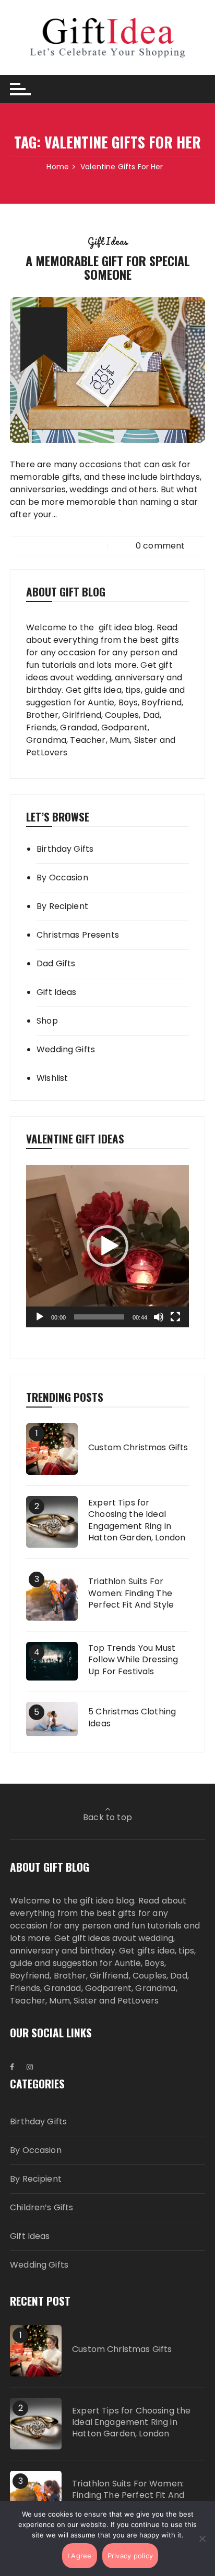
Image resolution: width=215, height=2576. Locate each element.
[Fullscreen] (175, 1317)
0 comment (160, 546)
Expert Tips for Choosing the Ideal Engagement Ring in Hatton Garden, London (137, 1520)
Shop (47, 1021)
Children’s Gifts (41, 2207)
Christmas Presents (78, 935)
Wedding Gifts (66, 1049)
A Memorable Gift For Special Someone (108, 267)
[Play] (40, 1317)
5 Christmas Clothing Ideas (132, 1718)
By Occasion (62, 878)
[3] (52, 1594)
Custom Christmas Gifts (138, 1448)
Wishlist (52, 1078)
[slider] (99, 1317)
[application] (107, 1246)
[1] (52, 1448)
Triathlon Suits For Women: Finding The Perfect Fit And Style (131, 1593)
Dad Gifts (56, 963)
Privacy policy (130, 2556)
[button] (107, 1246)
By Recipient (62, 906)
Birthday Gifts (65, 849)
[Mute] (159, 1317)
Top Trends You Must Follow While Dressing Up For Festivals (133, 1660)
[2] (52, 1521)
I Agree (80, 2556)
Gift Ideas (108, 241)
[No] (202, 2538)
